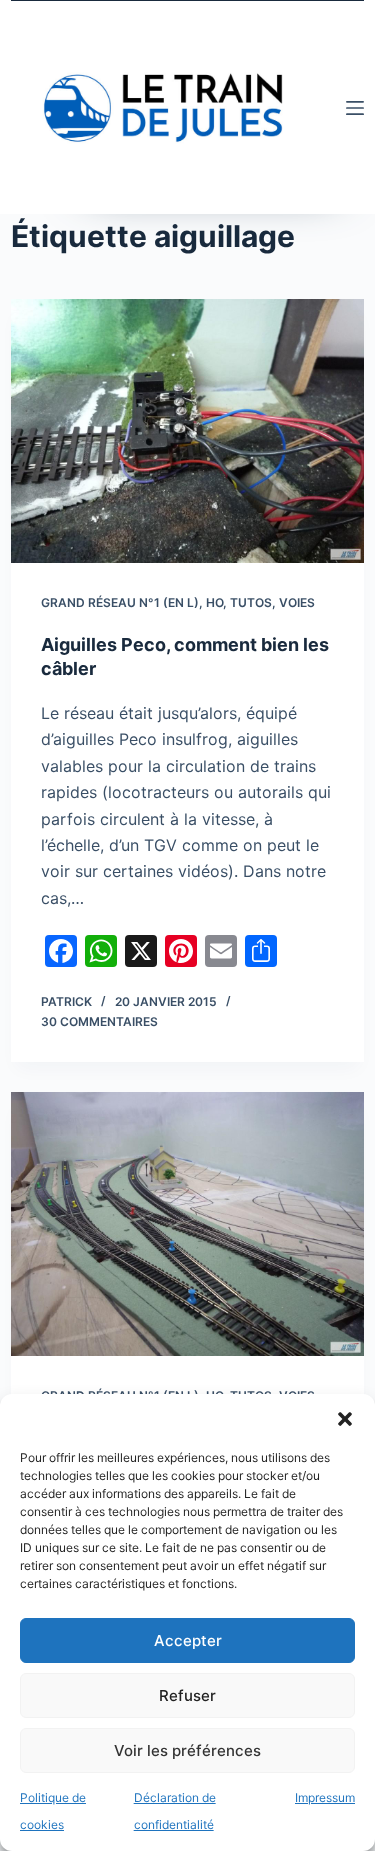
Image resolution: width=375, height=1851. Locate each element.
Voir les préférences (187, 1750)
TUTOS (251, 602)
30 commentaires (99, 1021)
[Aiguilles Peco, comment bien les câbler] (187, 431)
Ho (214, 602)
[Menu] (355, 108)
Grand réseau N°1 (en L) (120, 602)
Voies (297, 602)
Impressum (325, 1797)
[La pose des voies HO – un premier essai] (187, 1224)
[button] (345, 1419)
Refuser (187, 1695)
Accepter (188, 1640)
